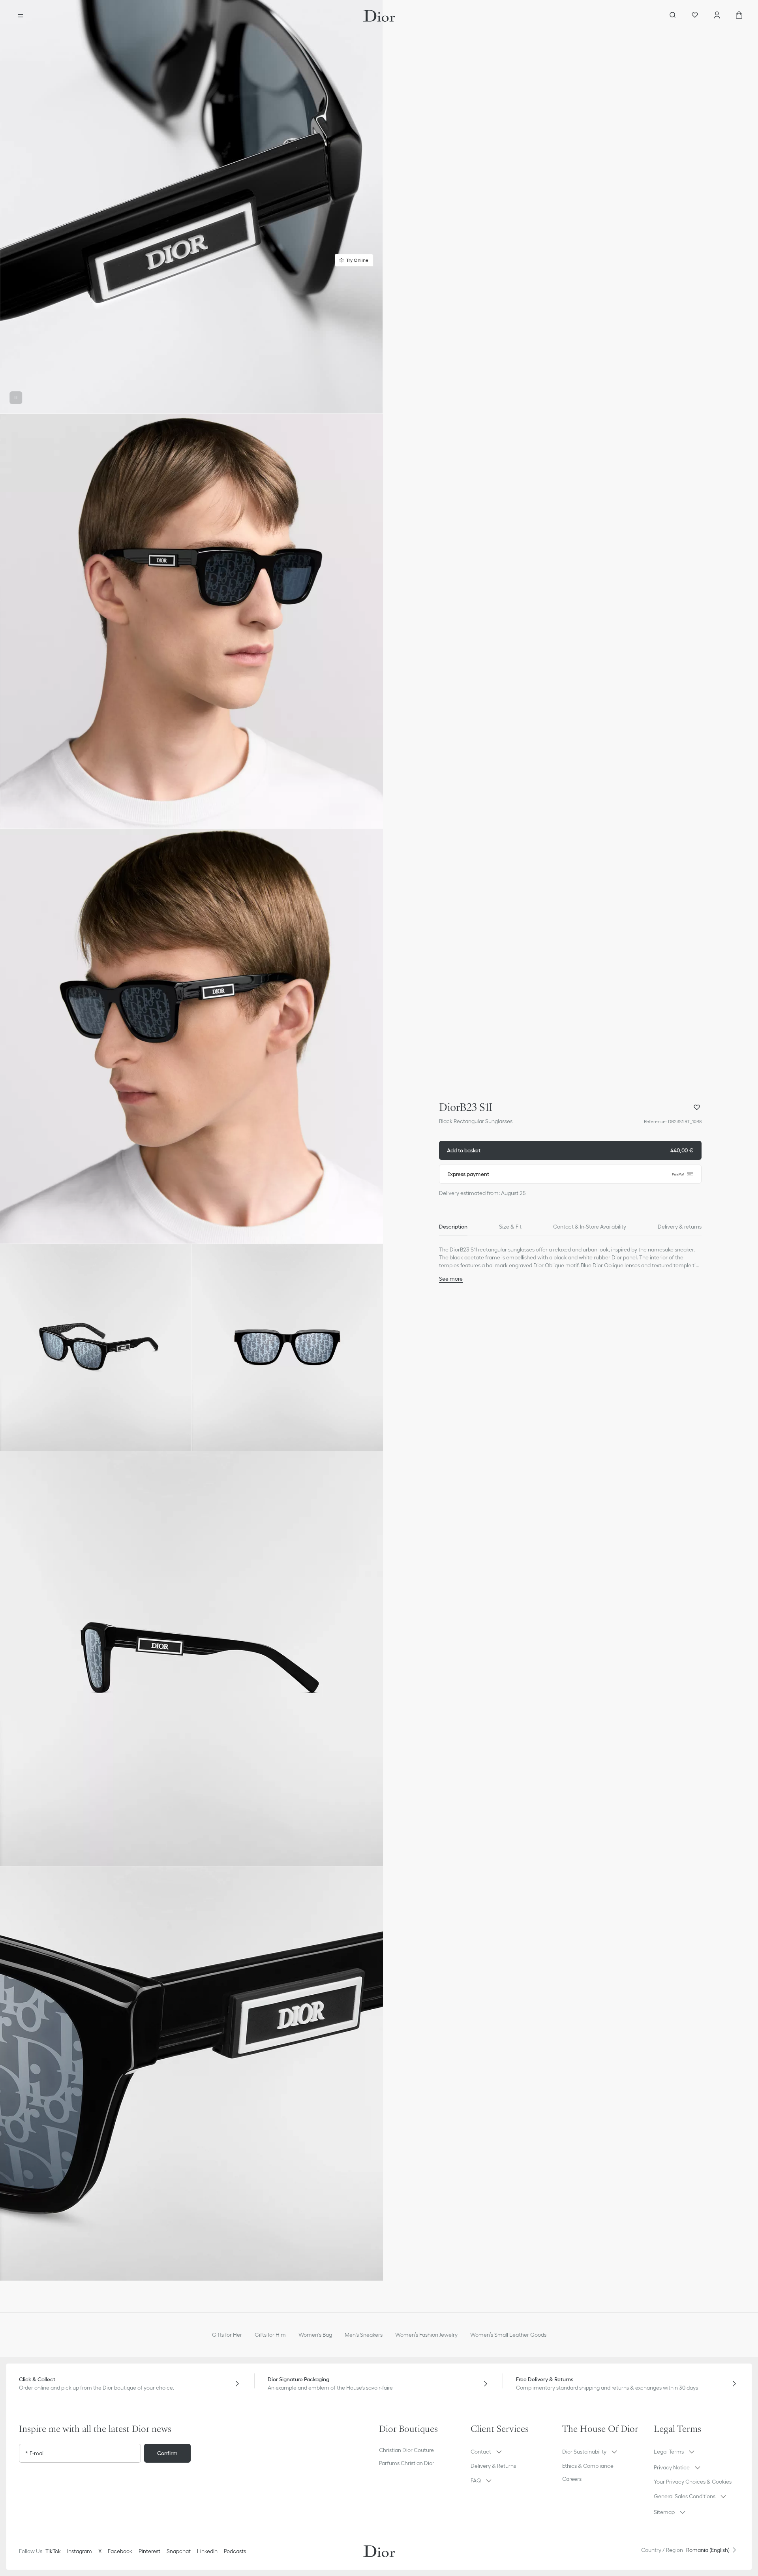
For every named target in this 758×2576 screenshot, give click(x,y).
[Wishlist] (695, 16)
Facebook (120, 2551)
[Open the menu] (21, 16)
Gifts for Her (227, 2335)
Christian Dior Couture (406, 2450)
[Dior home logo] (379, 16)
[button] (191, 207)
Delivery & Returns (493, 2466)
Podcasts (235, 2551)
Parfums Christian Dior (407, 2463)
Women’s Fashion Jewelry (426, 2335)
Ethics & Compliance (588, 2466)
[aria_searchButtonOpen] (673, 16)
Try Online (357, 260)
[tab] (453, 1227)
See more (451, 1279)
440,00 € (570, 1150)
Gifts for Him (270, 2335)
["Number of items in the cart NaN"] (739, 16)
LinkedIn (207, 2551)
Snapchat (179, 2551)
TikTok (53, 2551)
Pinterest (149, 2551)
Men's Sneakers (364, 2335)
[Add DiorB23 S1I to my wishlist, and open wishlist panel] (697, 1107)
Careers (572, 2479)
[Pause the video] (16, 398)
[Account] (717, 16)
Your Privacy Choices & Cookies (693, 2482)
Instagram (80, 2551)
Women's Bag (315, 2335)
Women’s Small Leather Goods (508, 2335)
